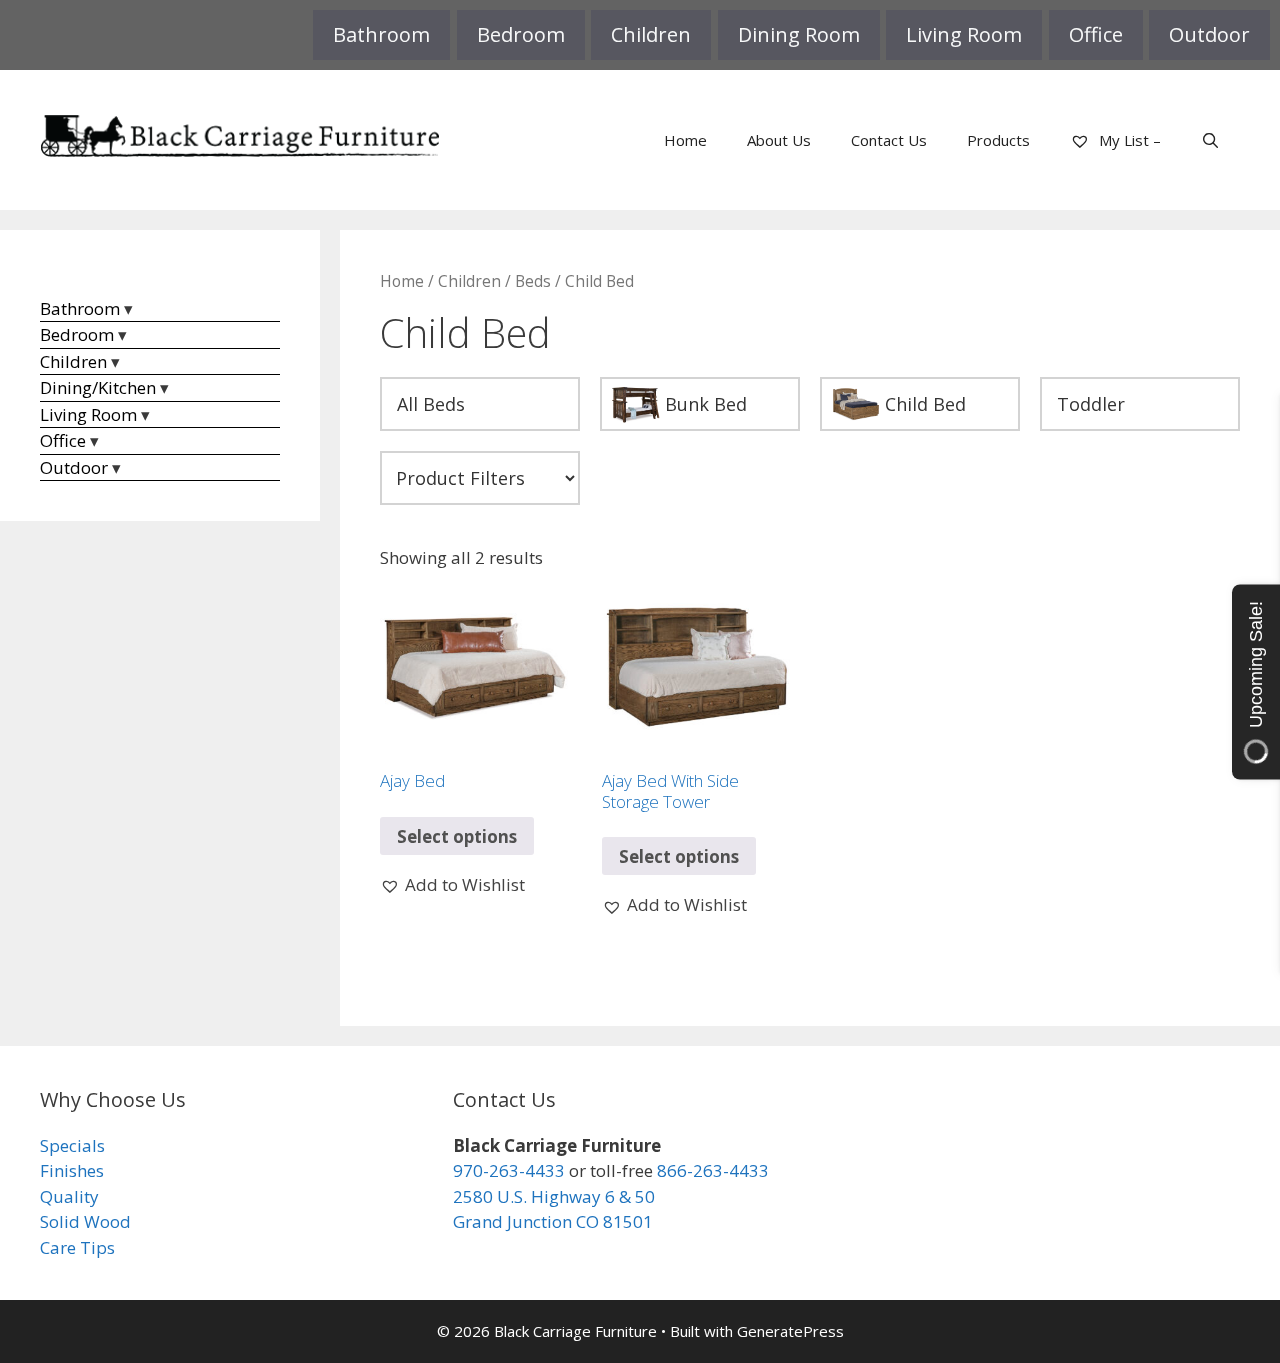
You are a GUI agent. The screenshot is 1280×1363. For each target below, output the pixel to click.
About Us (779, 140)
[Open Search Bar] (1210, 140)
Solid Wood (85, 1221)
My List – (1128, 140)
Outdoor (1209, 34)
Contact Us (889, 140)
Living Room (964, 34)
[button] (452, 885)
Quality (69, 1196)
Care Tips (77, 1247)
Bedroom (521, 34)
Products (998, 140)
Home (685, 140)
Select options (457, 836)
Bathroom (381, 34)
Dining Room (799, 34)
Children (651, 34)
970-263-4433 (509, 1170)
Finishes (72, 1170)
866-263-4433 (713, 1170)
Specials (72, 1145)
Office (1096, 34)
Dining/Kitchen (98, 387)
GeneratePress (790, 1331)
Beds (533, 281)
